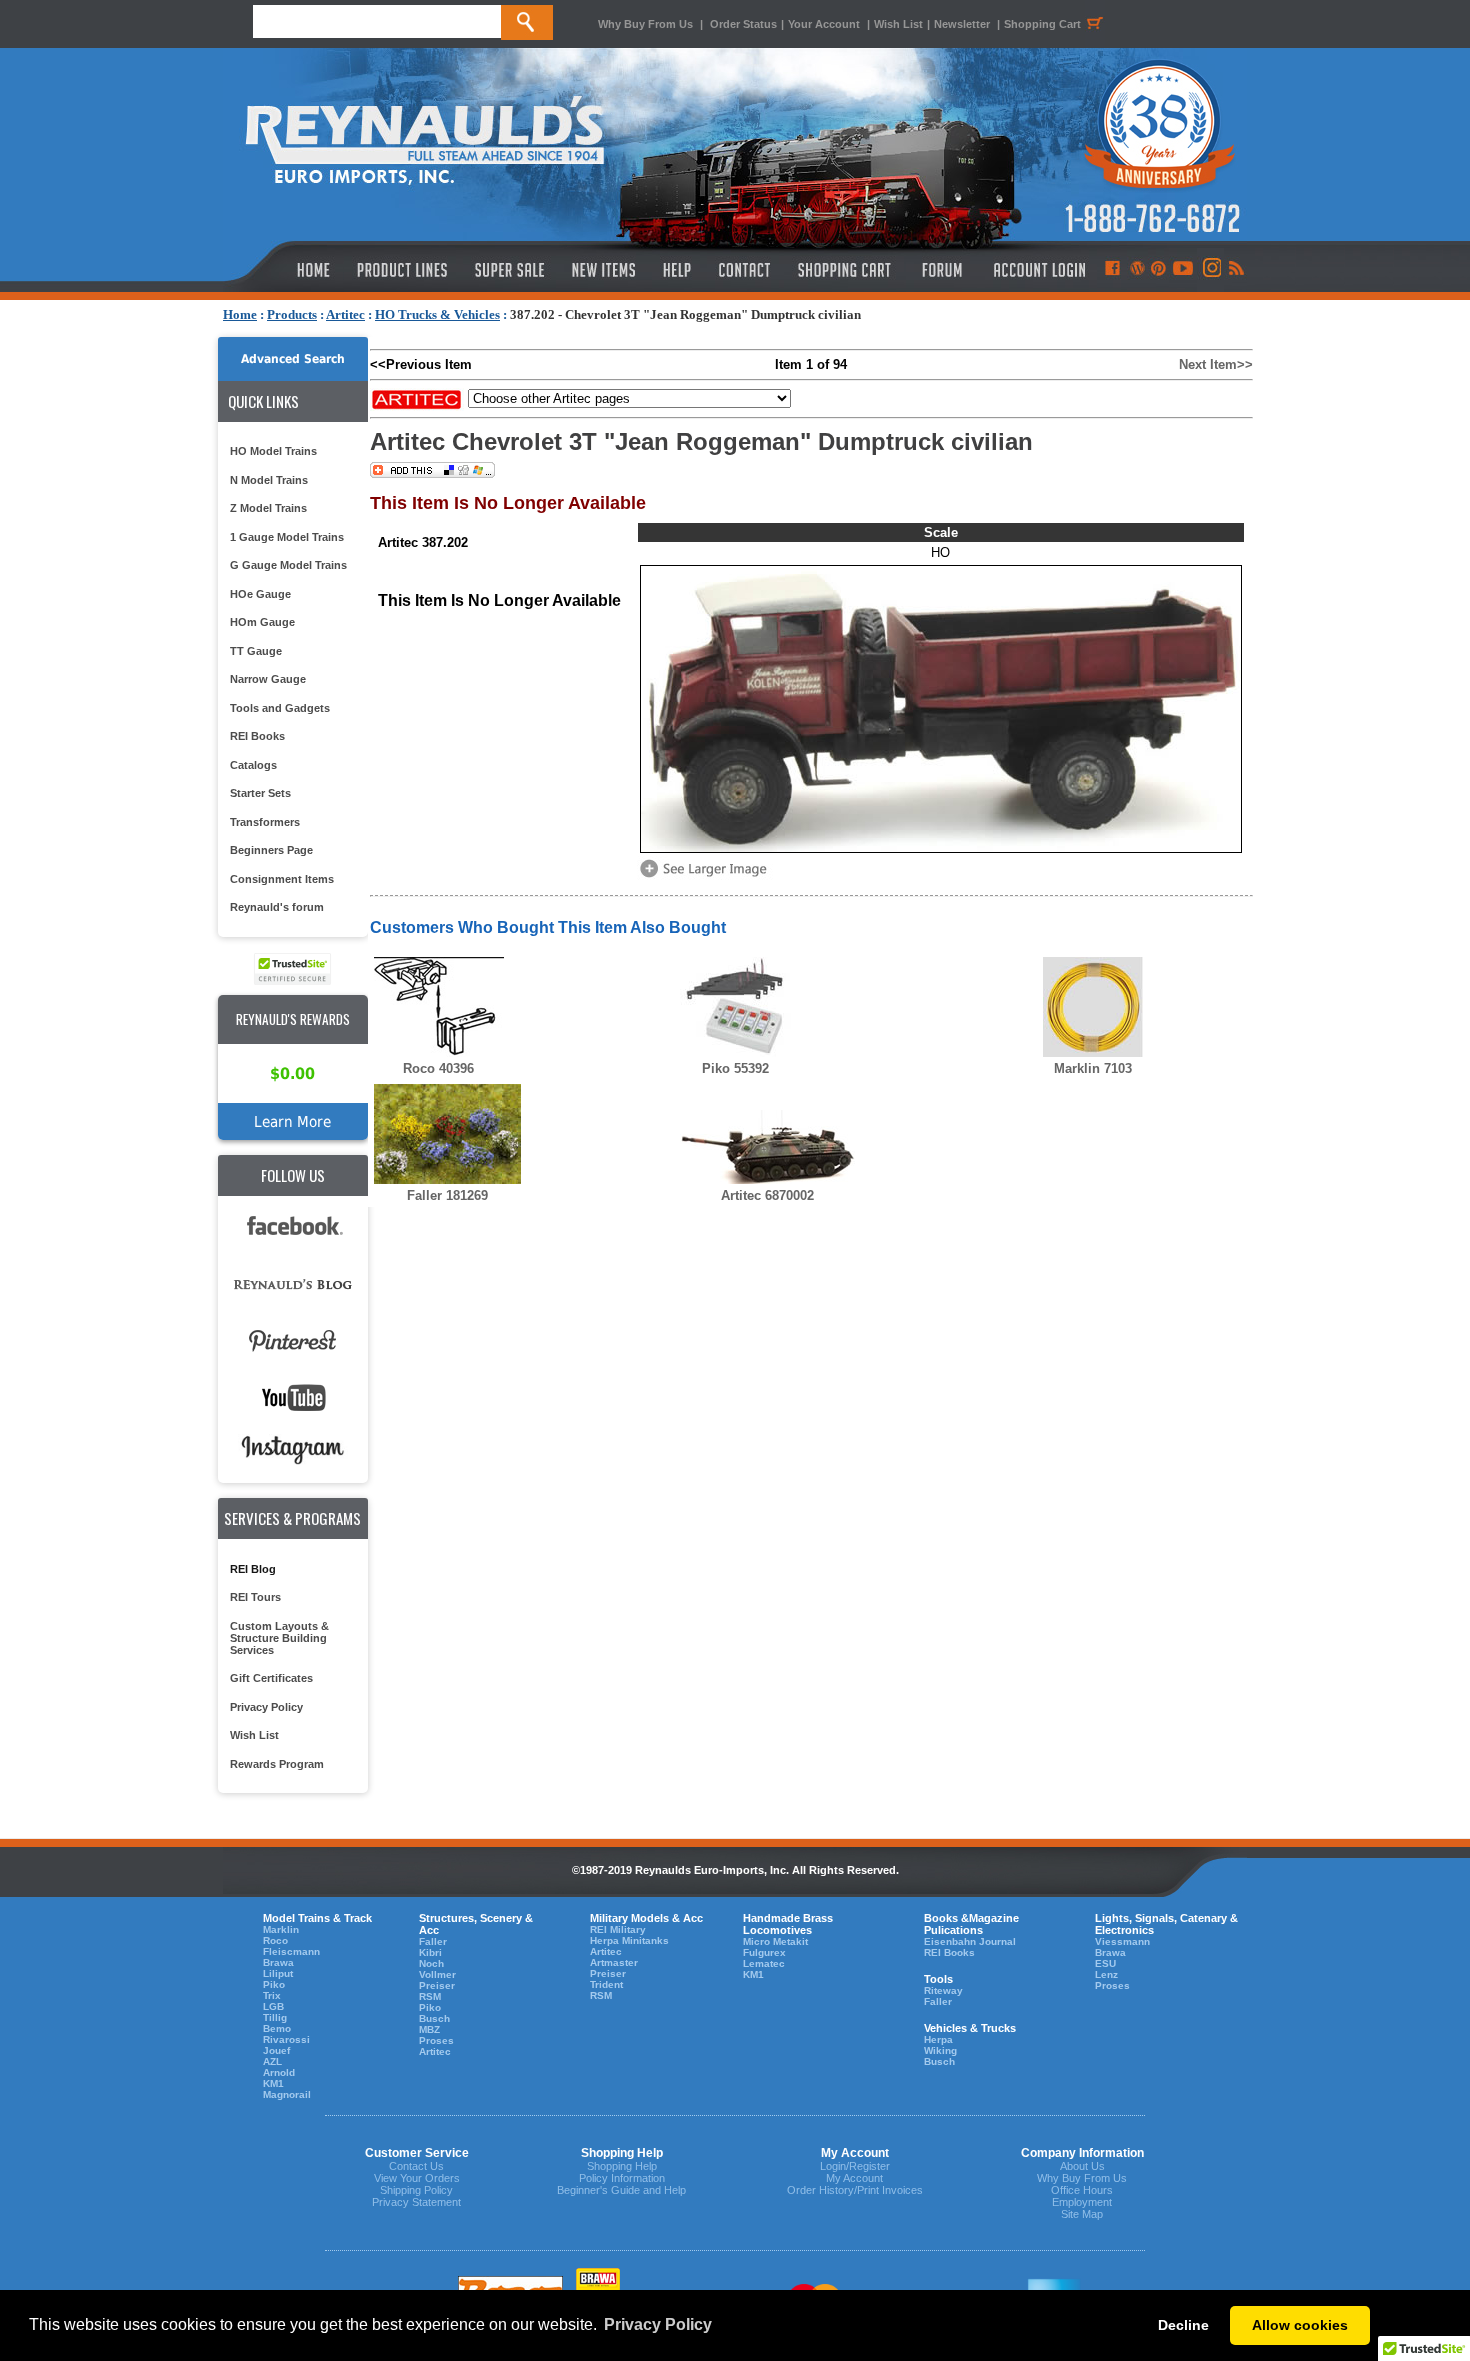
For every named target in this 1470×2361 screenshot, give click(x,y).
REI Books (257, 736)
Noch (431, 1963)
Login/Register (855, 2166)
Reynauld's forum (277, 907)
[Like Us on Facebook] (1112, 270)
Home (240, 314)
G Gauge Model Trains (288, 565)
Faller (433, 1941)
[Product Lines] (403, 270)
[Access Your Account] (1037, 270)
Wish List (898, 24)
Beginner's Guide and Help (621, 2190)
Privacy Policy (266, 1707)
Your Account (825, 24)
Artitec (345, 314)
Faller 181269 (447, 1195)
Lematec (764, 1963)
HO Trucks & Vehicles (437, 314)
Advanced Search (293, 359)
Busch (434, 2018)
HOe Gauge (260, 594)
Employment (1082, 2202)
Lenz (1106, 1974)
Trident (606, 1984)
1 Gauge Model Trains (287, 537)
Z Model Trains (268, 508)
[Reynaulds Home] (283, 270)
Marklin (281, 1929)
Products (292, 314)
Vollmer (437, 1974)
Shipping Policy (416, 2190)
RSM (430, 1996)
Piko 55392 (735, 1068)
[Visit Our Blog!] (1137, 270)
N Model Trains (269, 480)
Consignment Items (282, 879)
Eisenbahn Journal (970, 1941)
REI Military (618, 1929)
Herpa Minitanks (629, 1940)
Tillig (275, 2017)
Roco (275, 1940)
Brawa (278, 1962)
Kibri (430, 1952)
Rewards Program (277, 1764)
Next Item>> (1216, 364)
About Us (1082, 2166)
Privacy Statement (416, 2202)
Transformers (265, 822)
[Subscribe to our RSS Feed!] (1235, 270)
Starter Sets (260, 793)
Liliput (278, 1973)
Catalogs (253, 765)
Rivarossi (286, 2039)
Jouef (276, 2050)
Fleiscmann (291, 1951)
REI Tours (255, 1597)
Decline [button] (1183, 2325)
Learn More (292, 1121)
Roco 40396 (438, 1068)
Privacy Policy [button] (658, 2324)
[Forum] (941, 270)
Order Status (743, 24)
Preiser (437, 1985)
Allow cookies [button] (1300, 2325)
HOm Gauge (262, 622)
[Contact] (745, 270)
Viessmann (1122, 1941)
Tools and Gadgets (280, 708)
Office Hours (1082, 2190)
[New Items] (604, 270)
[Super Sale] (509, 270)
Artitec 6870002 (767, 1195)
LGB (273, 2006)
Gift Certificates (271, 1678)
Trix (272, 1995)
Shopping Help (622, 2166)
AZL (272, 2061)
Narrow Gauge (268, 679)
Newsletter (962, 24)
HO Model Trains (273, 451)
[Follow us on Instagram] (1210, 270)
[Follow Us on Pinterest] (1158, 270)
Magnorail (287, 2094)
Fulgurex (764, 1952)
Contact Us (416, 2166)
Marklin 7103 (1093, 1068)
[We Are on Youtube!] (1183, 270)
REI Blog (253, 1569)
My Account (854, 2178)
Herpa (938, 2039)
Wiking (940, 2050)
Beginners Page (271, 850)
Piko (274, 1984)
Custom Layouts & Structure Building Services (279, 1638)
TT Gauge (256, 651)
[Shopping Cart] (845, 270)
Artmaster (614, 1962)
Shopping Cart (1042, 24)
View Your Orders (417, 2178)
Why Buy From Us (645, 24)
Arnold (279, 2072)
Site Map (1082, 2214)
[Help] (679, 270)
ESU (1105, 1963)
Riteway (943, 1990)
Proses (436, 2040)
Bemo (277, 2028)
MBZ (429, 2029)
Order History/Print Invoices (855, 2190)
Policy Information (622, 2178)
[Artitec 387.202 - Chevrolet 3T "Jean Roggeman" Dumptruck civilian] (707, 875)
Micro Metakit (775, 1941)
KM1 (273, 2083)
